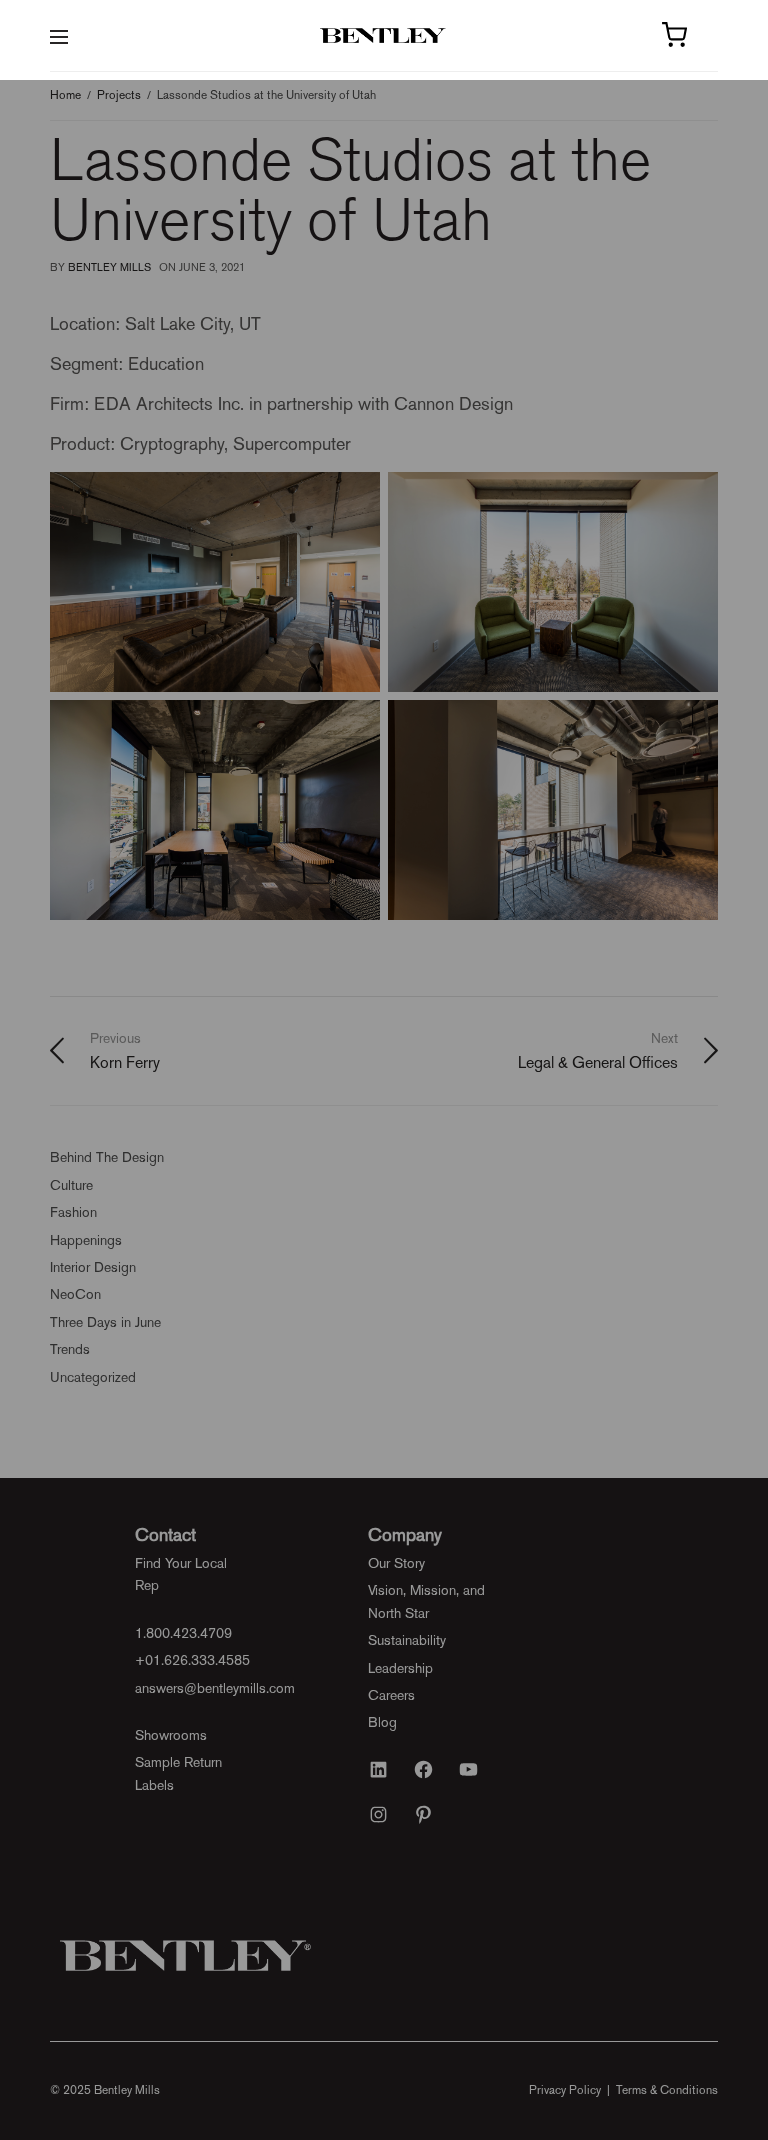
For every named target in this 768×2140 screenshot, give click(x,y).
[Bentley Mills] (384, 36)
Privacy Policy (565, 2090)
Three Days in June (105, 1322)
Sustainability (407, 1640)
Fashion (73, 1212)
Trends (70, 1349)
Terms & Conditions (667, 2090)
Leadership (400, 1668)
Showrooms (171, 1735)
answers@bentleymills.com (215, 1688)
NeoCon (75, 1294)
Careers (391, 1695)
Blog (382, 1722)
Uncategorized (93, 1377)
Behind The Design (107, 1157)
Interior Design (93, 1267)
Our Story (396, 1563)
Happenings (86, 1240)
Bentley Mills (109, 267)
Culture (71, 1185)
